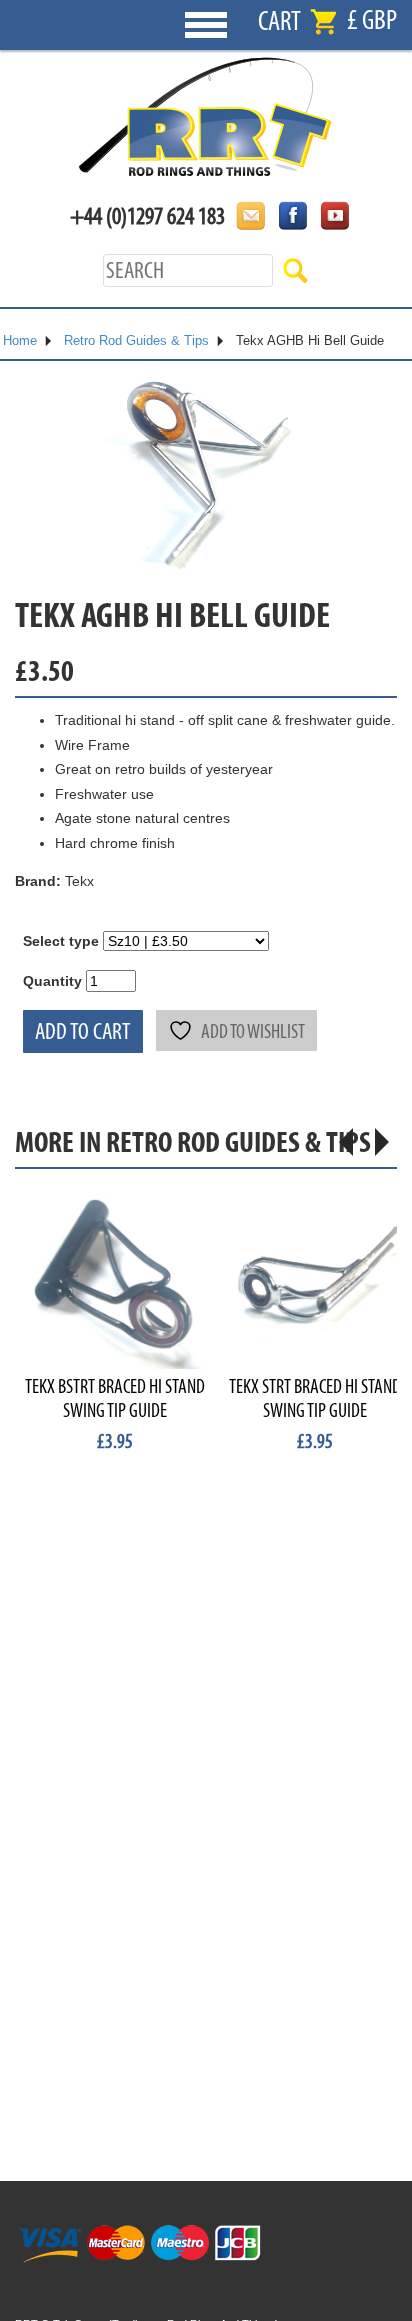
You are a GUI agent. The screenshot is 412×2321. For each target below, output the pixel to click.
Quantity (52, 981)
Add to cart (83, 1031)
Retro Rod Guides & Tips (136, 340)
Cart (279, 21)
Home (20, 340)
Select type (61, 941)
